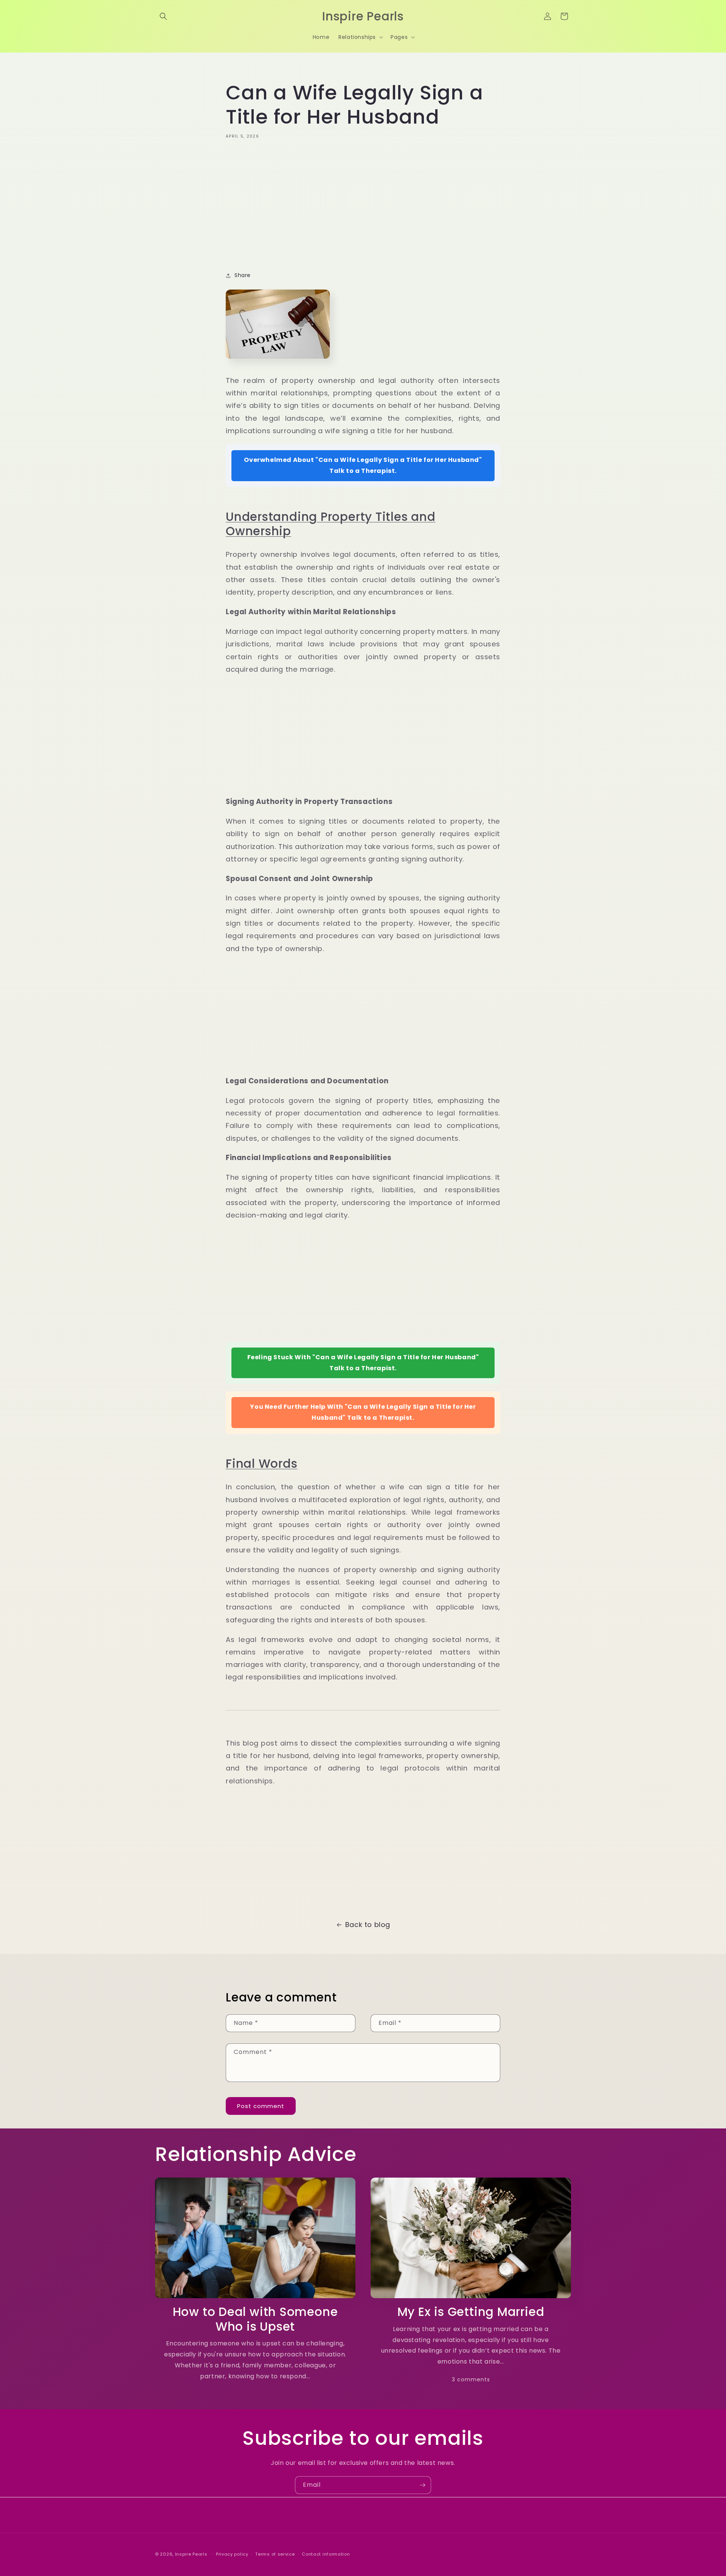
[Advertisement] (363, 203)
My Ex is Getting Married (471, 2312)
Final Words (262, 1464)
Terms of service (275, 2554)
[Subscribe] (422, 2485)
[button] (163, 16)
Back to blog (368, 1925)
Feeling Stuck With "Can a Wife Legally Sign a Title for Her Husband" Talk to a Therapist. (363, 1363)
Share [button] (243, 275)
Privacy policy (232, 2554)
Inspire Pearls (191, 2554)
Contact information (326, 2554)
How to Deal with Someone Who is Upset (255, 2319)
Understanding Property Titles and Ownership (331, 524)
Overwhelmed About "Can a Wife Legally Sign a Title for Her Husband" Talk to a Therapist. (363, 465)
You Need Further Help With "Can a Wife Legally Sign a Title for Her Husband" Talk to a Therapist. (363, 1412)
